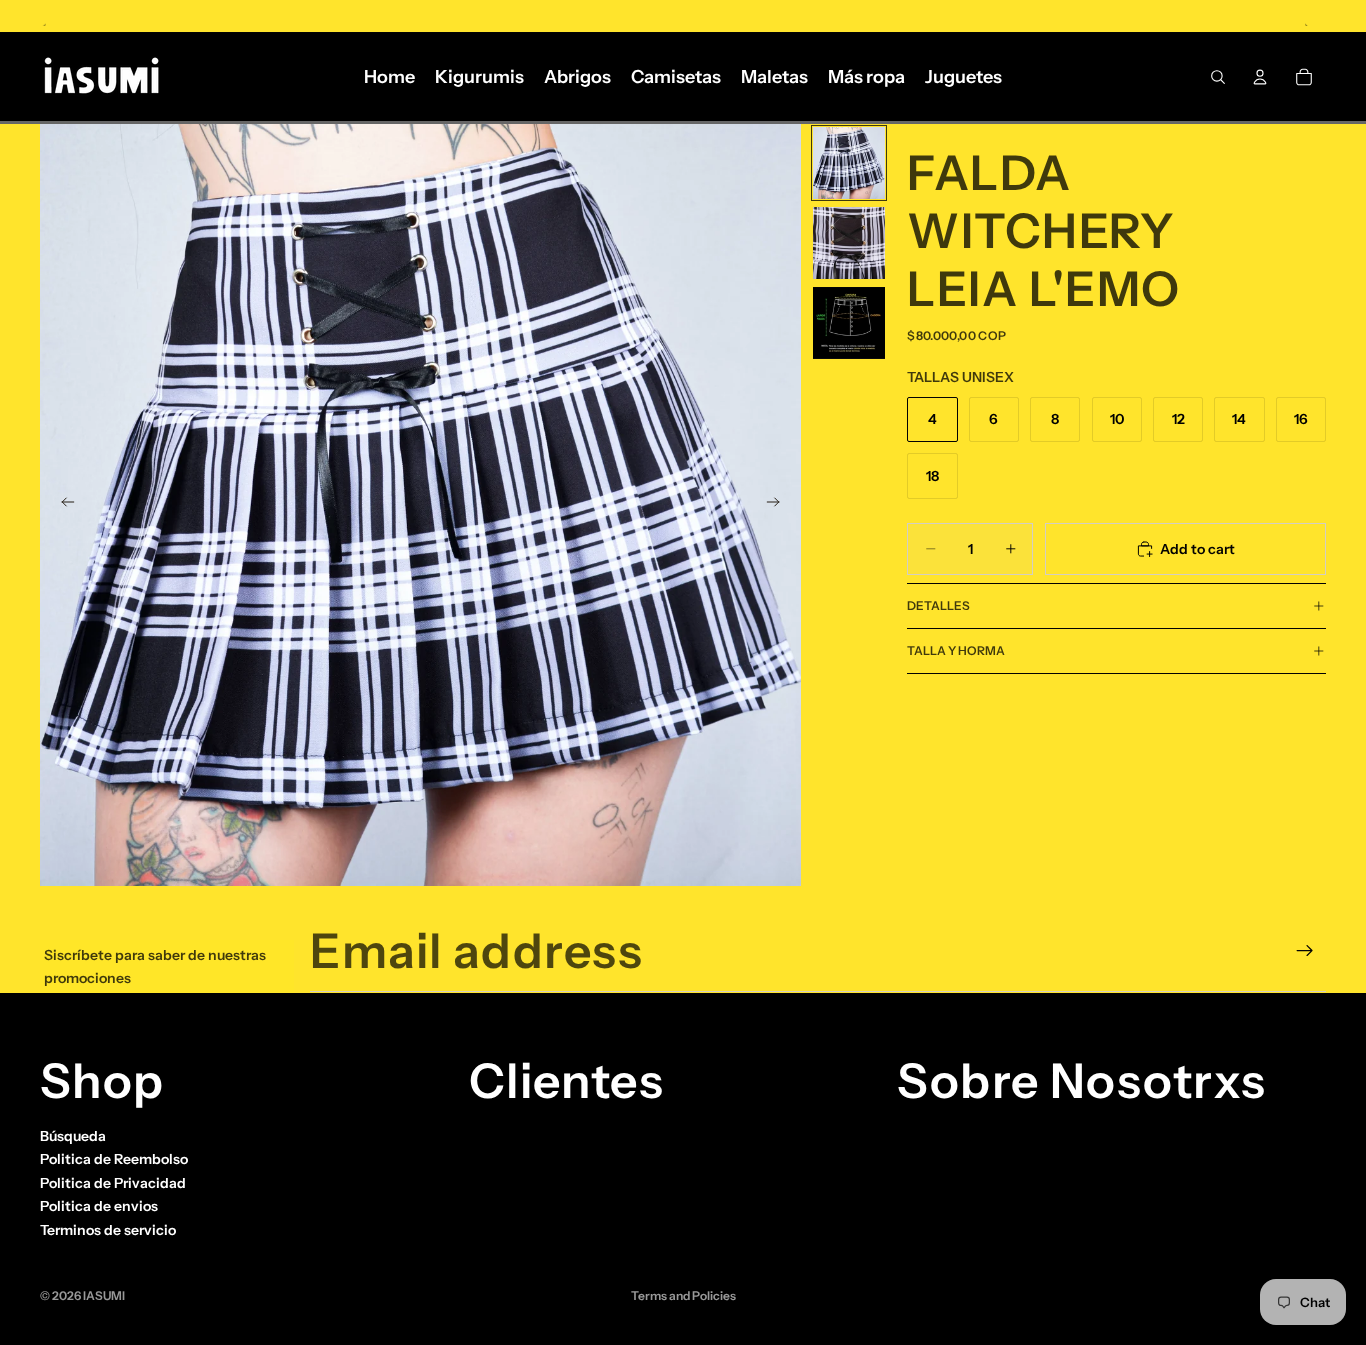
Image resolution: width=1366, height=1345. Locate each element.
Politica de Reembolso (114, 1159)
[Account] (1260, 77)
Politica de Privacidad (113, 1183)
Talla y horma (956, 650)
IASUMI (104, 1295)
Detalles (938, 605)
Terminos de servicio (108, 1230)
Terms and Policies (683, 1295)
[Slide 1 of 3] (849, 163)
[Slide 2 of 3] (849, 243)
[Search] (1218, 77)
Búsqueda (73, 1136)
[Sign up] (1305, 951)
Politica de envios (99, 1206)
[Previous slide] (62, 505)
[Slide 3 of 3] (849, 323)
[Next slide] (779, 505)
